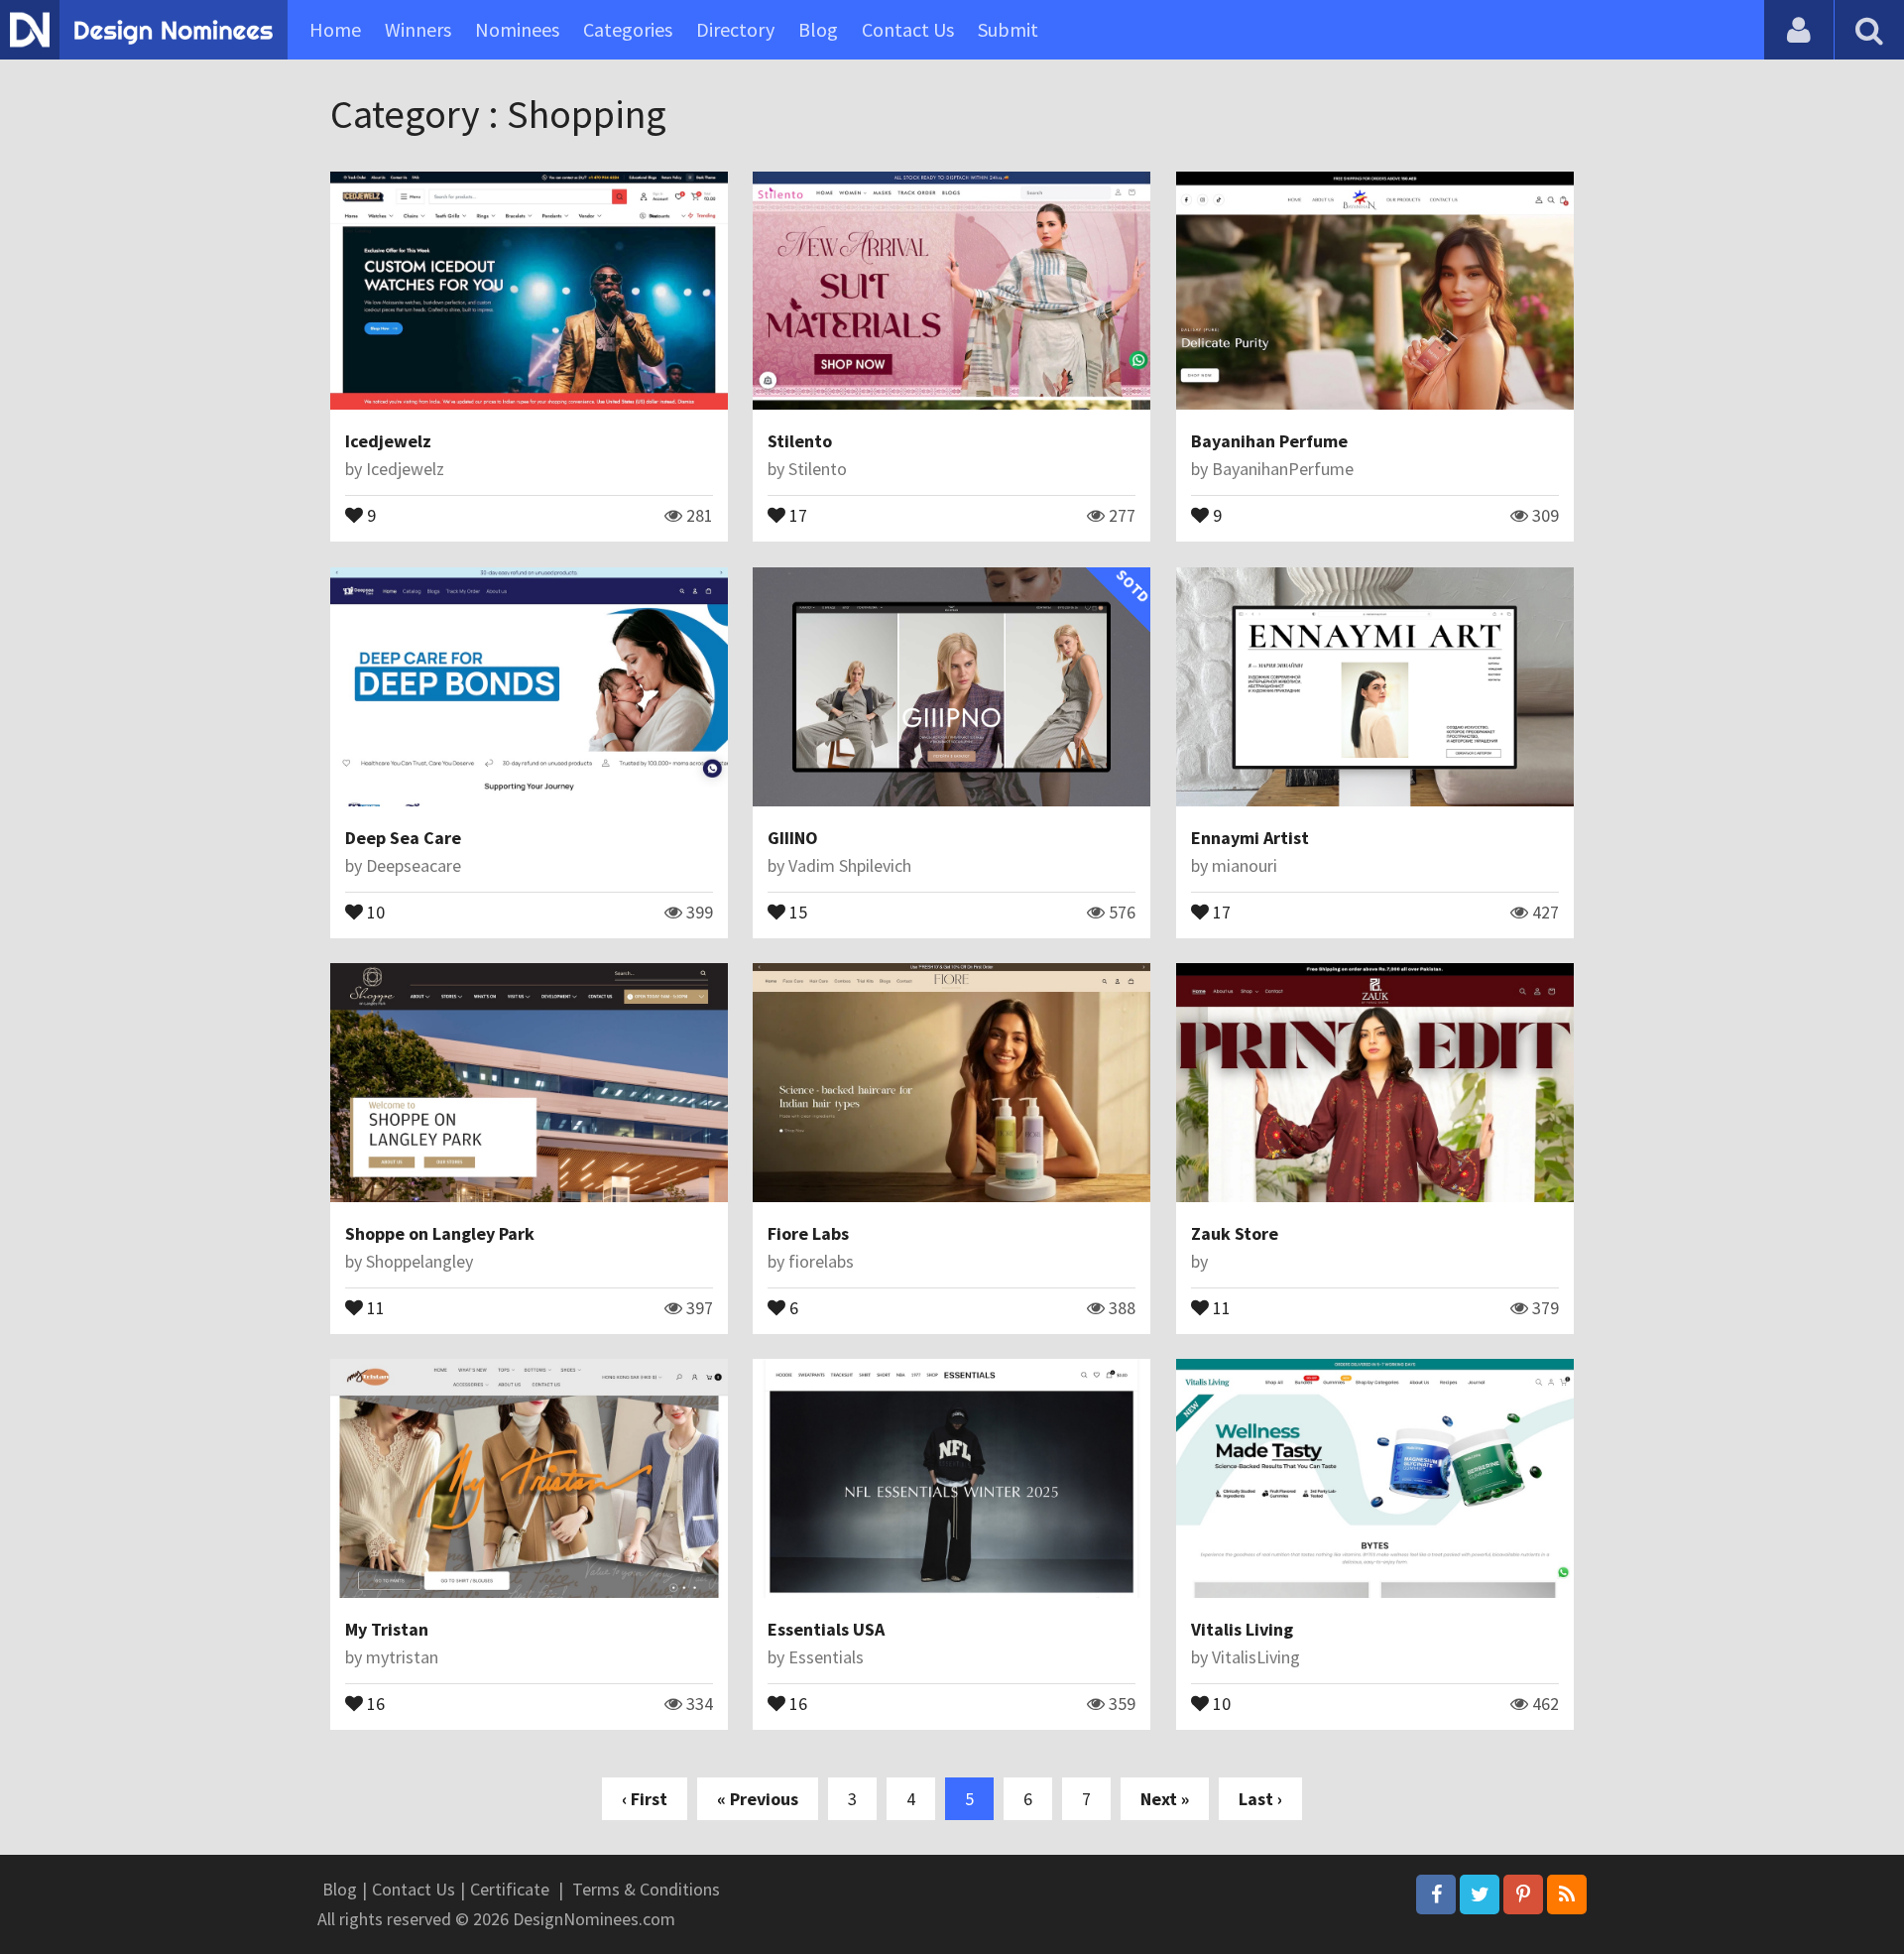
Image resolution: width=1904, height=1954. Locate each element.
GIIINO (793, 838)
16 (374, 1702)
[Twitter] (1480, 1894)
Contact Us (908, 29)
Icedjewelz (388, 441)
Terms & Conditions (646, 1889)
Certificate (510, 1889)
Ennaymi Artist (1250, 838)
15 (796, 911)
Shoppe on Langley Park (440, 1233)
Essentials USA (826, 1629)
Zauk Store (1235, 1233)
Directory (735, 29)
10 (374, 911)
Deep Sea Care (403, 838)
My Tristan (387, 1629)
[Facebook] (1436, 1894)
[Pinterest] (1523, 1894)
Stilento (800, 441)
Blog (818, 29)
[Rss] (1567, 1894)
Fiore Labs (808, 1233)
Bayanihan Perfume (1269, 441)
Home (335, 29)
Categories (628, 29)
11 (374, 1306)
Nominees (517, 29)
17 (796, 514)
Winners (418, 29)
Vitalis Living (1242, 1629)
